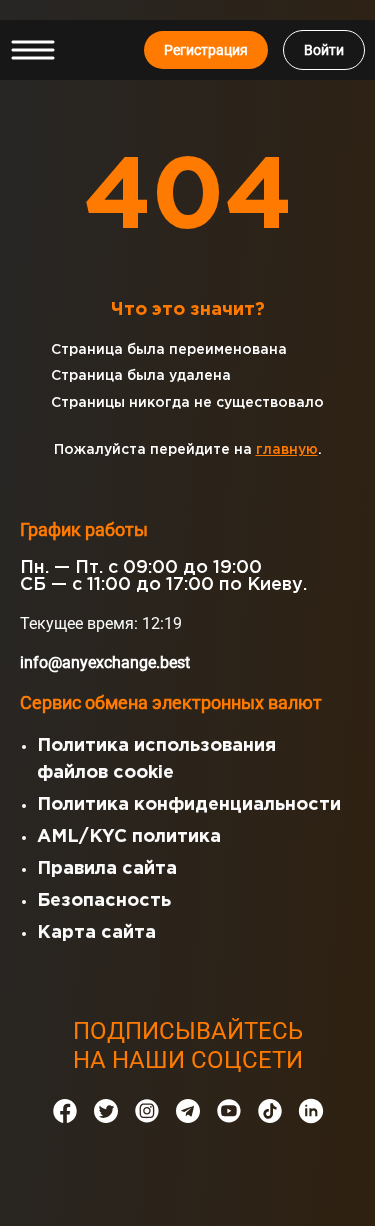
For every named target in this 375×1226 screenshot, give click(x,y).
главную (287, 450)
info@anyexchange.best (105, 662)
